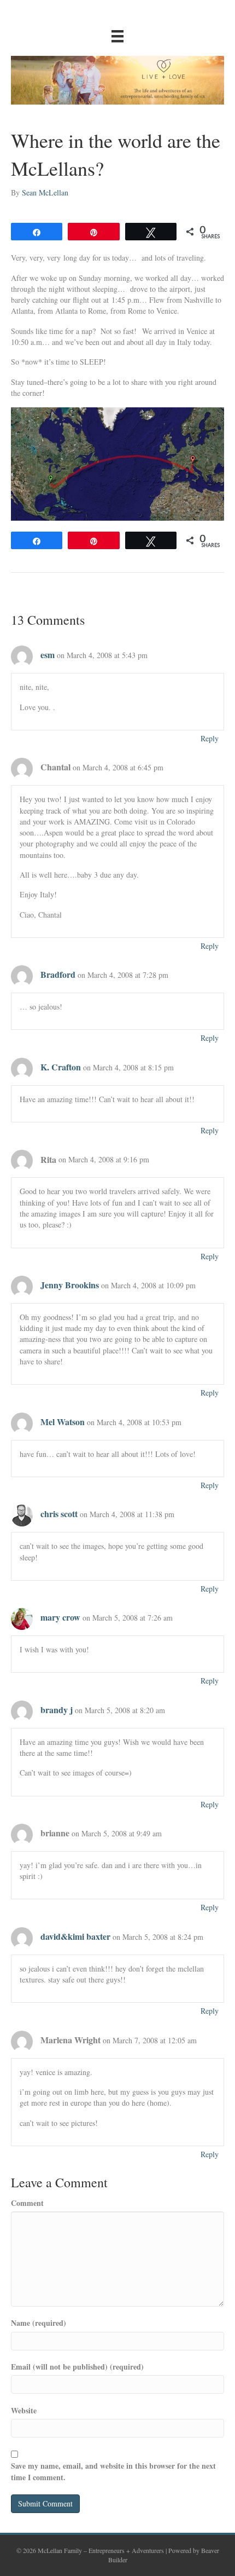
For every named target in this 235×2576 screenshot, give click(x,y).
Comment (27, 2203)
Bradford (58, 974)
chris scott (59, 1514)
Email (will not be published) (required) (77, 2367)
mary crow (60, 1617)
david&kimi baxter (75, 1936)
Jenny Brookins (70, 1285)
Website (24, 2411)
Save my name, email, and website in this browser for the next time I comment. (113, 2471)
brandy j (57, 1710)
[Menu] (117, 36)
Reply (210, 738)
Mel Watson (63, 1422)
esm (48, 655)
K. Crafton (61, 1067)
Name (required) (39, 2323)
